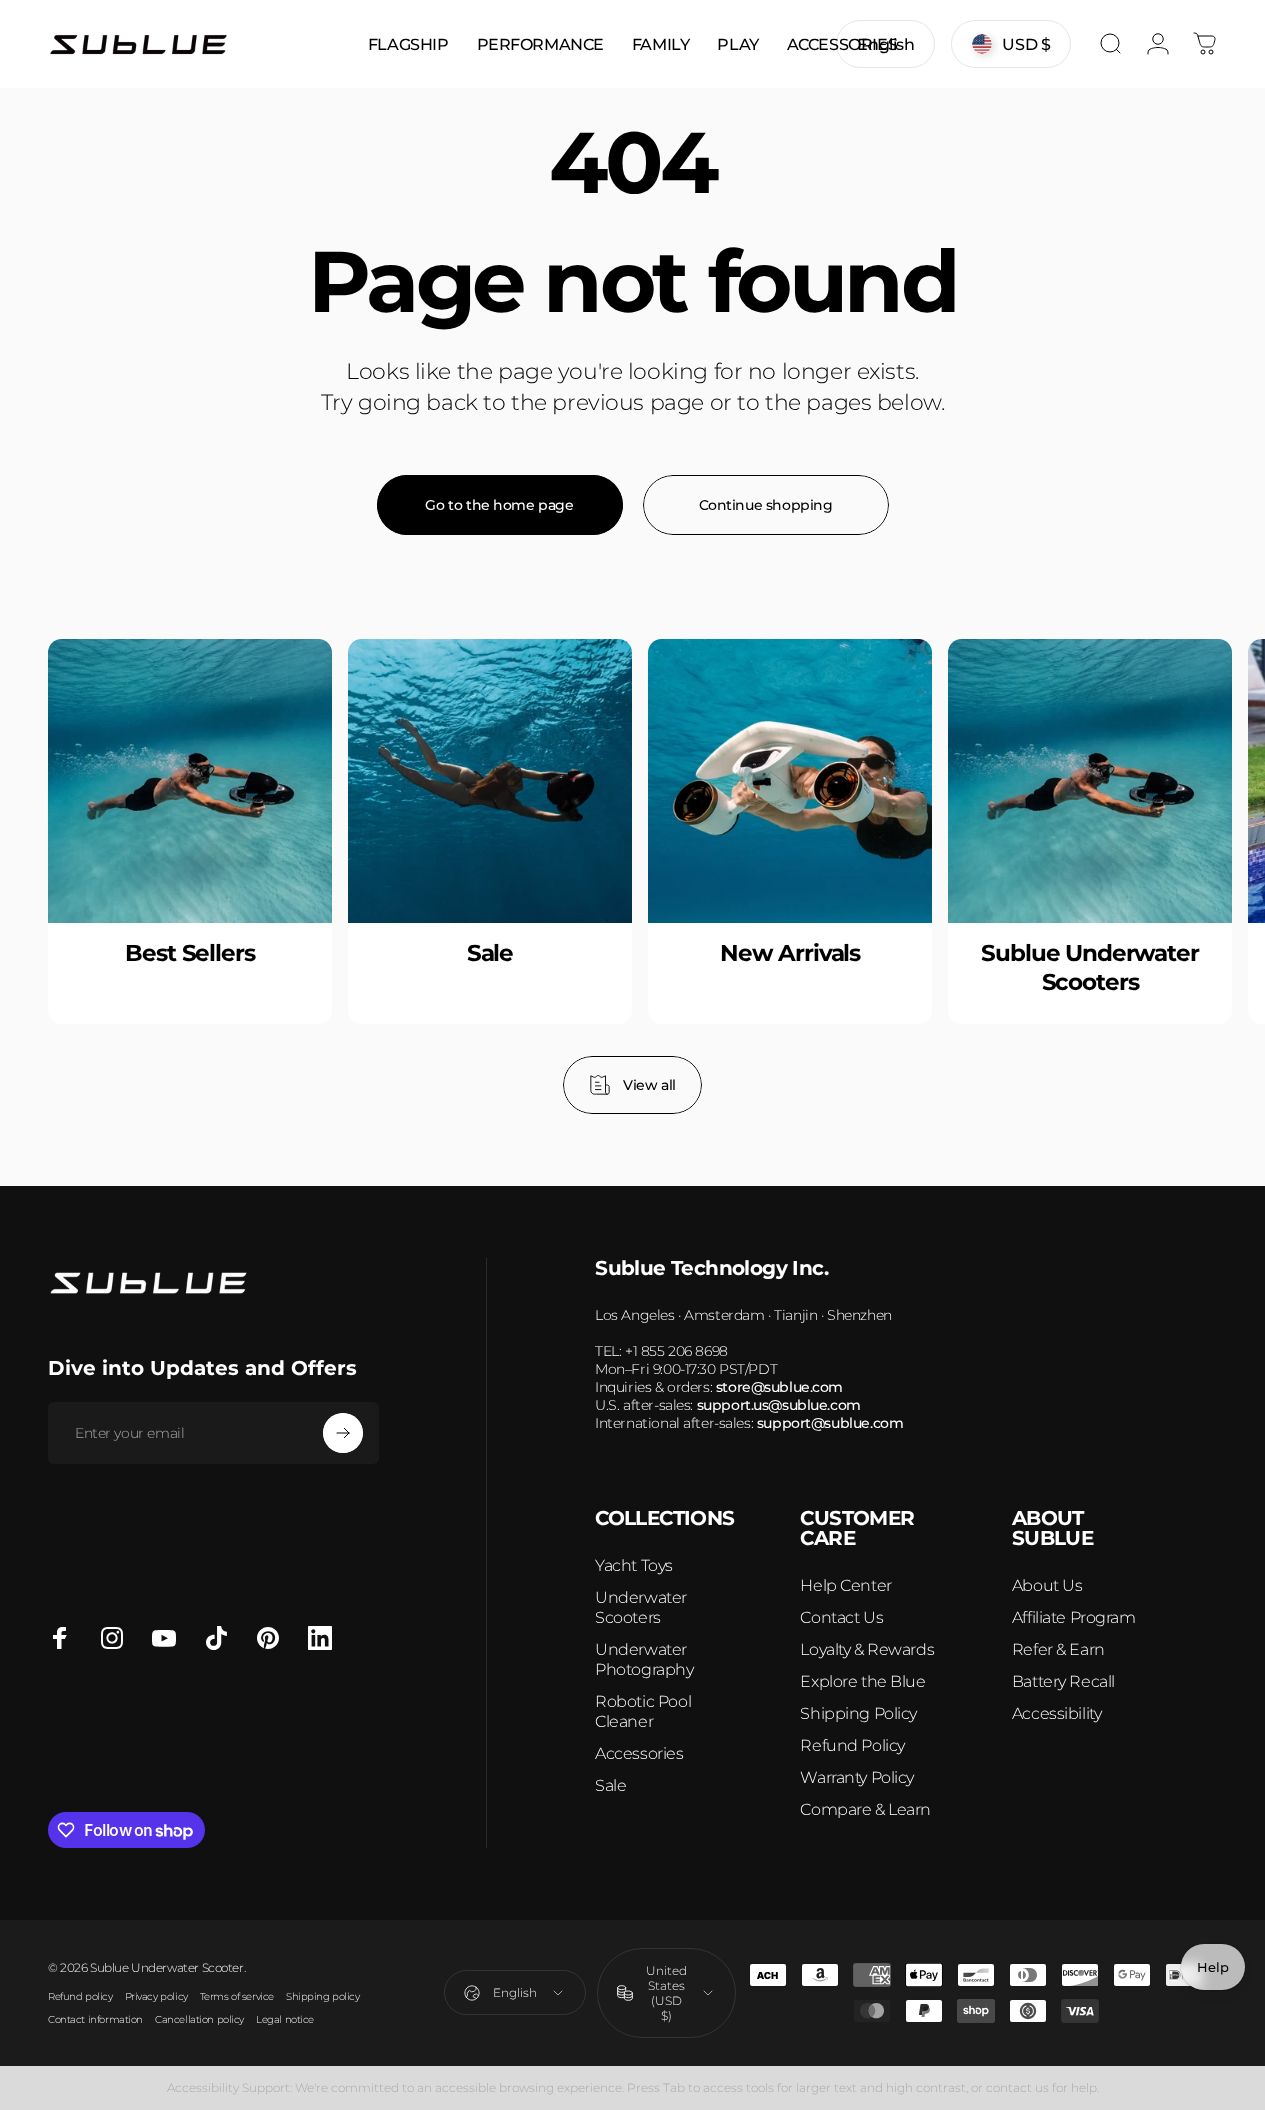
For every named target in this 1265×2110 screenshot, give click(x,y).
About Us (1047, 1585)
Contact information (95, 2019)
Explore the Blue (862, 1681)
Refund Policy (852, 1745)
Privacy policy (156, 1996)
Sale (610, 1785)
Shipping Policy (858, 1713)
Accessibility (1057, 1713)
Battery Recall (1063, 1681)
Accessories (639, 1753)
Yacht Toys (634, 1565)
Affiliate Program (1074, 1617)
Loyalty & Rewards (867, 1649)
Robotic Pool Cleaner (643, 1711)
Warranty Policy (857, 1777)
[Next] (1162, 876)
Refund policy (80, 1996)
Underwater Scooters (641, 1607)
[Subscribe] (343, 1433)
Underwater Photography (644, 1659)
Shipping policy (323, 1996)
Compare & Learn (865, 1809)
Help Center (845, 1585)
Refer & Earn (1058, 1649)
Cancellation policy (199, 2019)
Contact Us (841, 1617)
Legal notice (285, 2019)
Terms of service (237, 1996)
